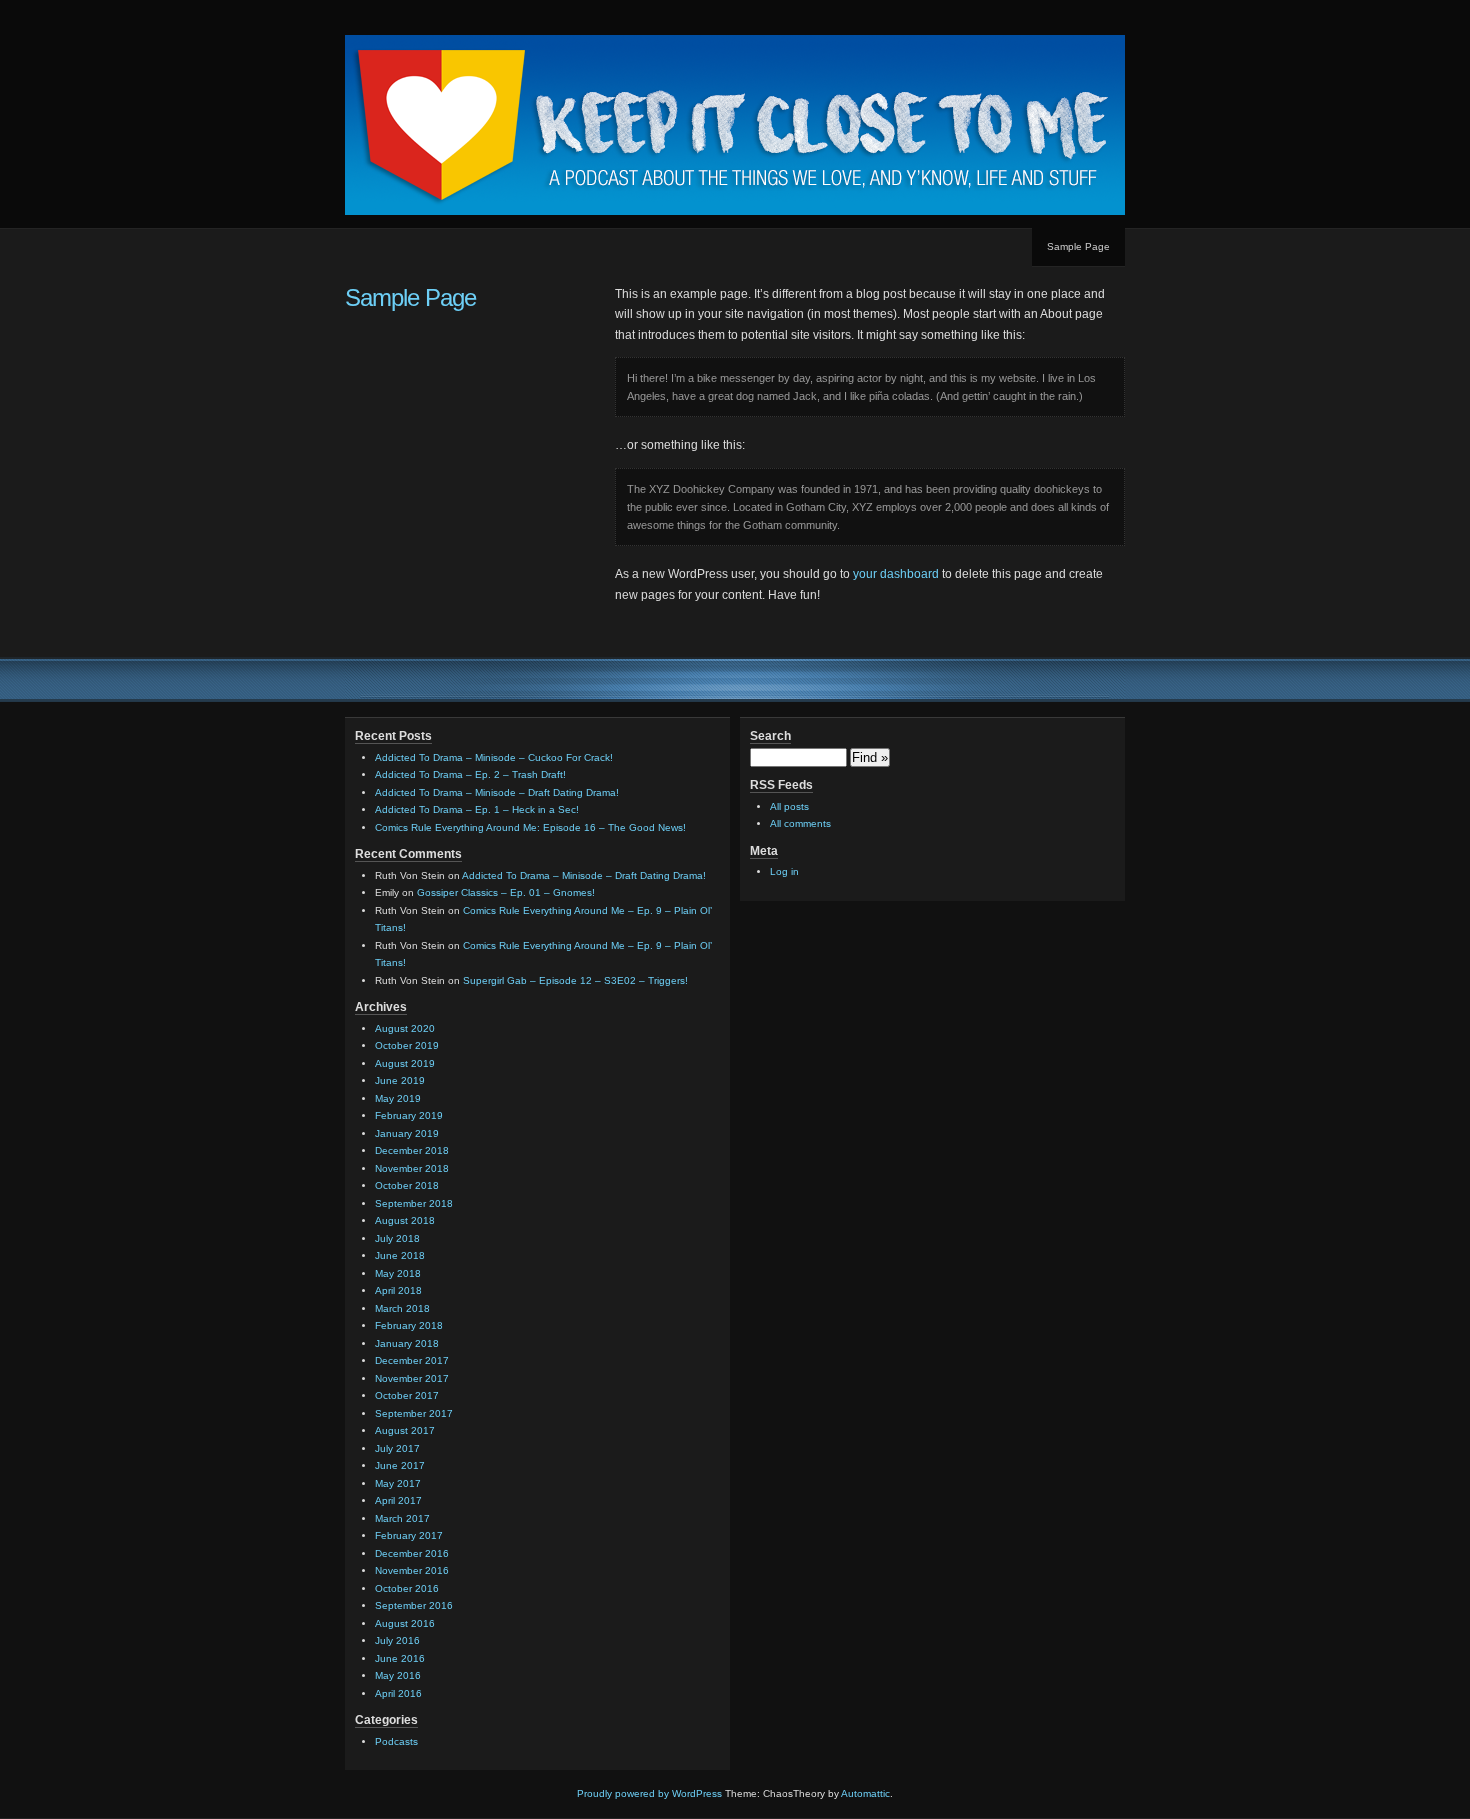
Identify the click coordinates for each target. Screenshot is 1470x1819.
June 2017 (400, 1465)
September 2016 (414, 1605)
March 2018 (402, 1308)
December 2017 (412, 1360)
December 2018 (412, 1150)
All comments (800, 823)
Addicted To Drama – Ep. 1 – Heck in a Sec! (477, 809)
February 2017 (409, 1535)
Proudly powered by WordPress (649, 1793)
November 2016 (412, 1570)
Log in (784, 871)
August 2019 (405, 1063)
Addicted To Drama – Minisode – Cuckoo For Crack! (494, 757)
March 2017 (402, 1518)
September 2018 (414, 1203)
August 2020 (405, 1028)
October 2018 (407, 1185)
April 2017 (398, 1500)
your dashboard (896, 574)
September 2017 (414, 1413)
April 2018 (398, 1290)
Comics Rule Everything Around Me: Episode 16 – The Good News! (530, 827)
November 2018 (412, 1168)
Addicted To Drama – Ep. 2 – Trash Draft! (470, 774)
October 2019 (407, 1045)
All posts (789, 806)
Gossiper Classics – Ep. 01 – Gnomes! (506, 892)
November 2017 (412, 1378)
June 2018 (400, 1255)
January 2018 (407, 1343)
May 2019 (398, 1098)
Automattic (865, 1793)
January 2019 (407, 1133)
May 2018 (398, 1273)
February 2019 (409, 1115)
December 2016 (412, 1553)
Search (770, 736)
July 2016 (397, 1640)
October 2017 (407, 1395)
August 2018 (405, 1220)
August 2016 (405, 1623)
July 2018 (397, 1238)
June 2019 (400, 1080)
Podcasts (396, 1741)
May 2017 (398, 1483)
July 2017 (397, 1448)
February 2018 (409, 1325)
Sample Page (1078, 246)
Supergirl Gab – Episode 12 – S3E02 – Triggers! (575, 980)
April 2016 (398, 1693)
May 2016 (398, 1675)
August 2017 (405, 1430)
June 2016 (400, 1658)
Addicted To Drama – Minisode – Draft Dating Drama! (497, 792)
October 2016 (407, 1588)
